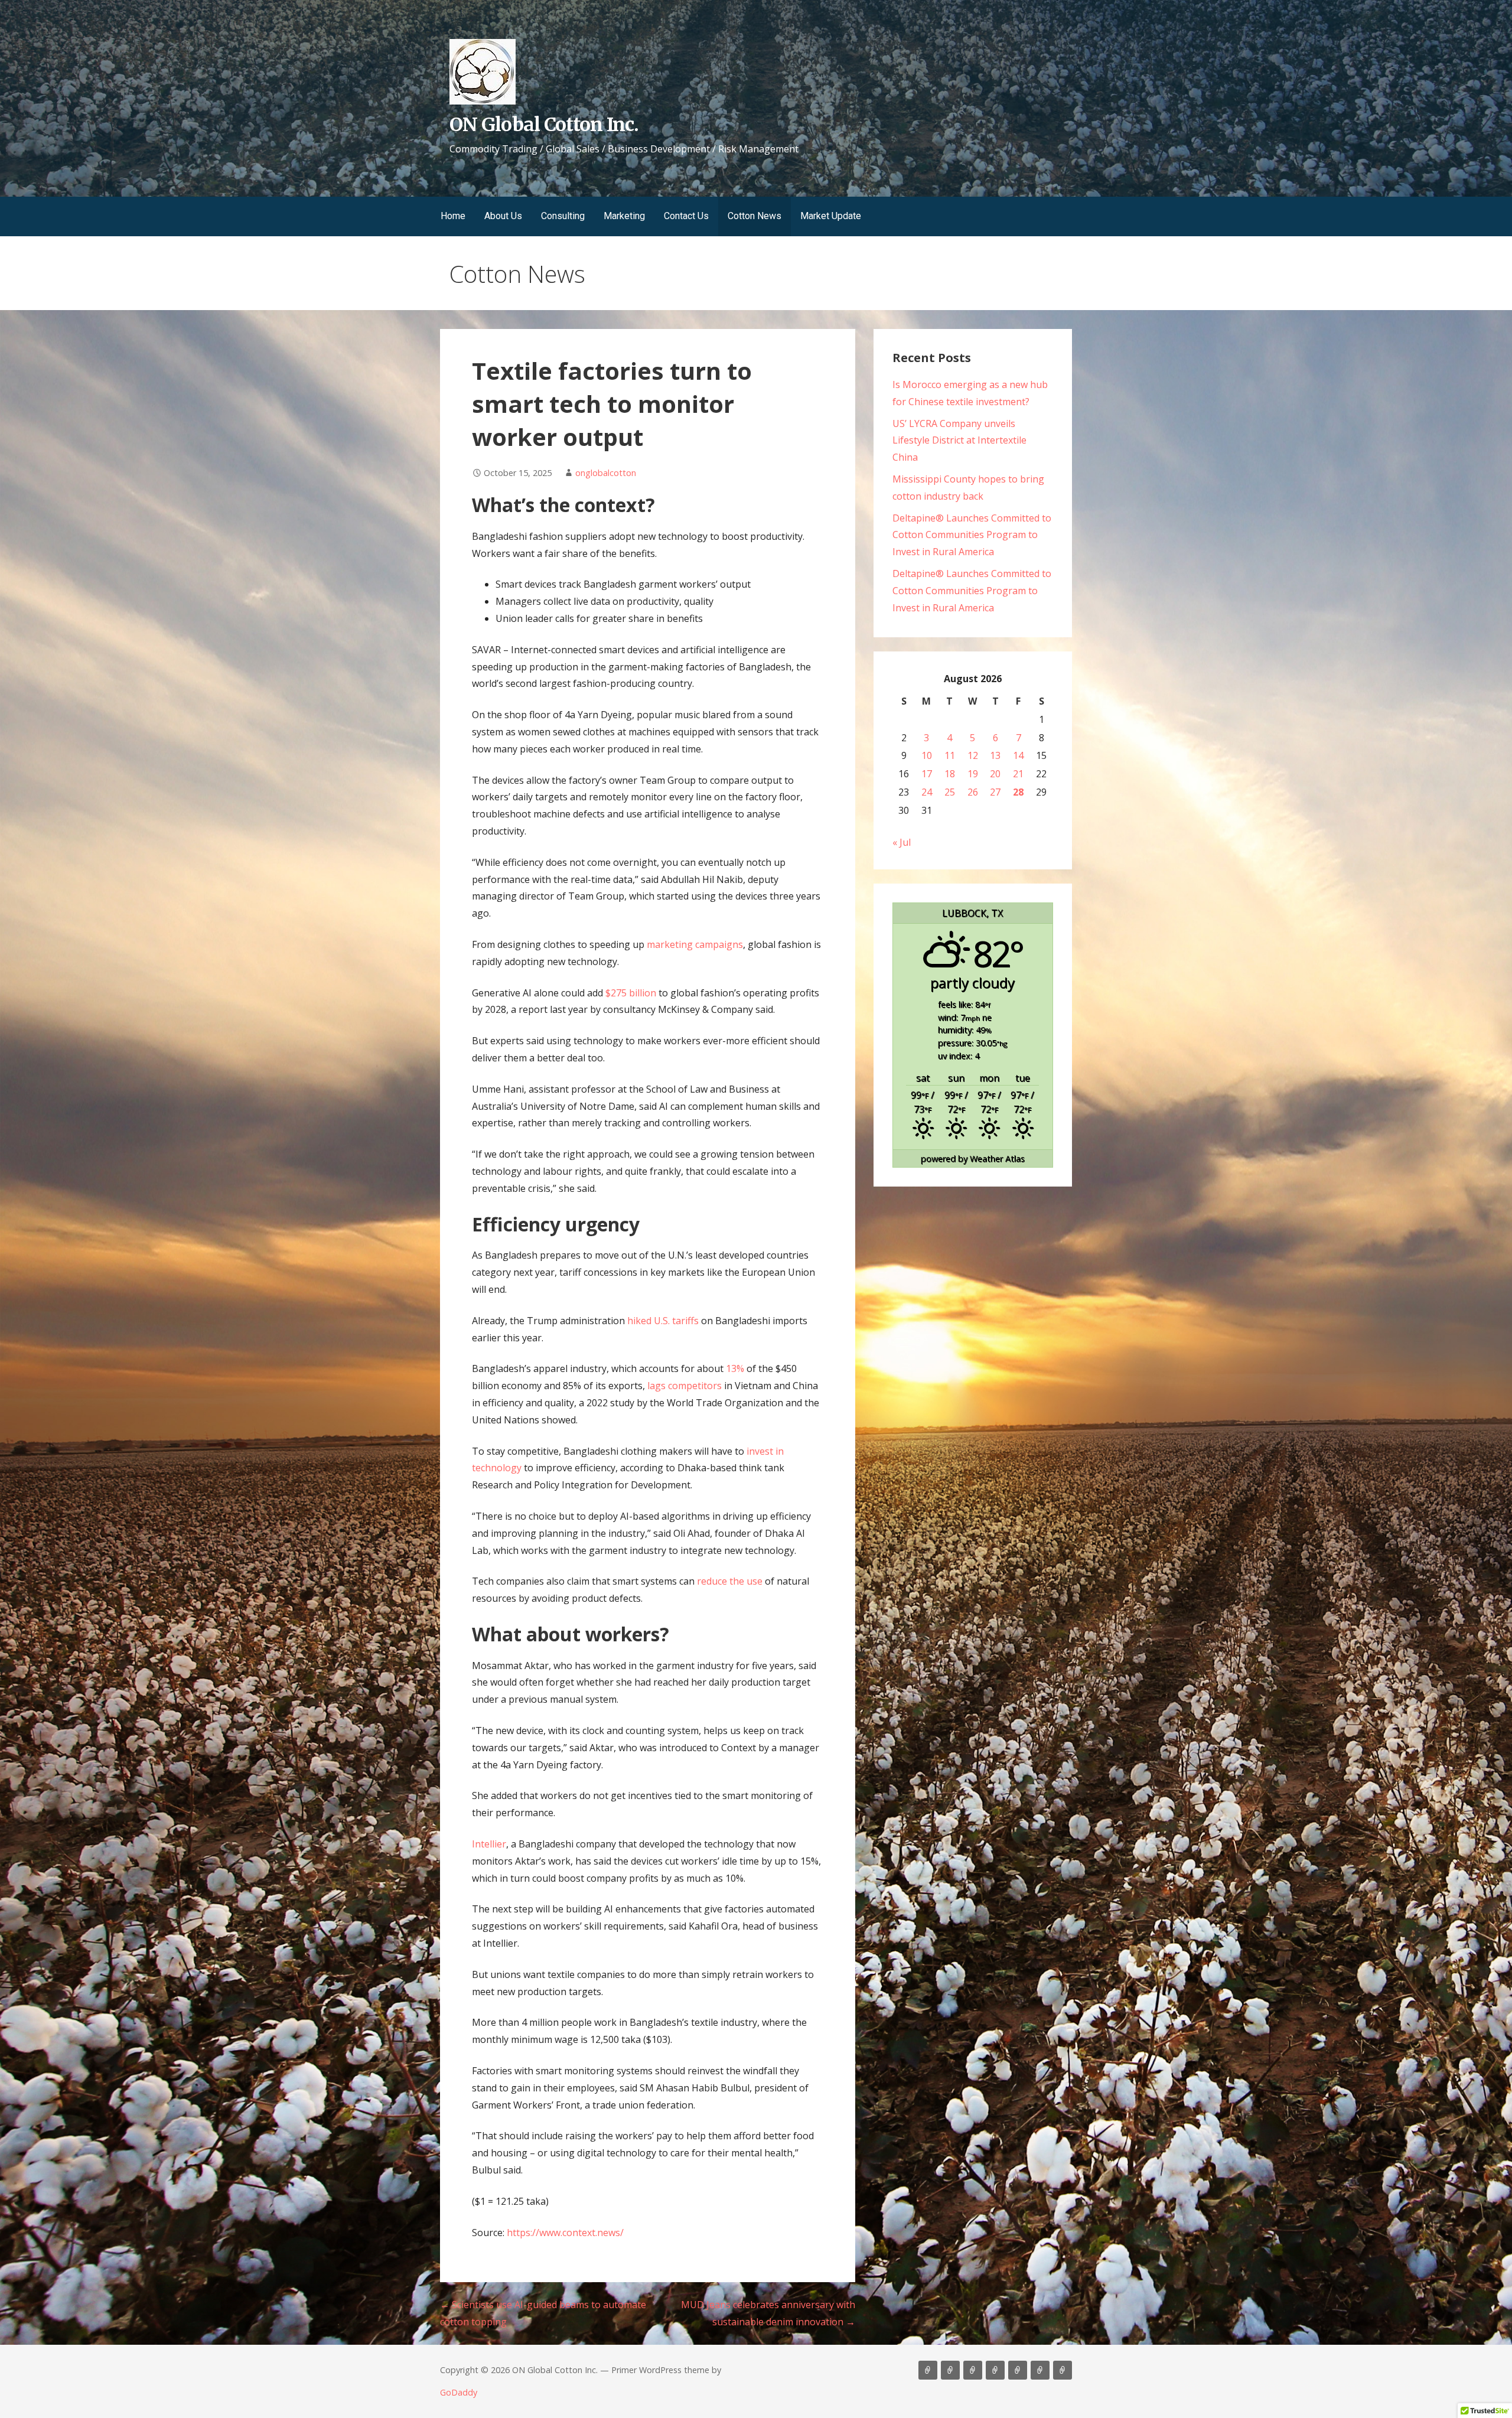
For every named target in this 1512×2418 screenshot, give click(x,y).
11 (950, 755)
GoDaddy (459, 2392)
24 (927, 792)
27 (995, 792)
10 (927, 755)
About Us (503, 216)
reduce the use (730, 1581)
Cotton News (755, 216)
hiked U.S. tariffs (663, 1321)
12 (973, 755)
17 (927, 774)
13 (995, 755)
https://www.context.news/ (565, 2233)
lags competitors (685, 1386)
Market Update (831, 216)
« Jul (902, 842)
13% (735, 1368)
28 (1018, 792)
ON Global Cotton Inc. (544, 125)
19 (973, 774)
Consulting (563, 216)
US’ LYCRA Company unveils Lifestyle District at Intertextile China (959, 441)
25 (950, 792)
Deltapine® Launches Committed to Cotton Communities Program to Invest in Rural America (972, 535)
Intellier (489, 1844)
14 (1018, 755)
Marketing (624, 216)
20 (995, 774)
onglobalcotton (606, 473)
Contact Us (686, 216)
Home (453, 216)
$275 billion (631, 993)
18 (950, 774)
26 (973, 792)
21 (1018, 774)
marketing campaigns (695, 944)
